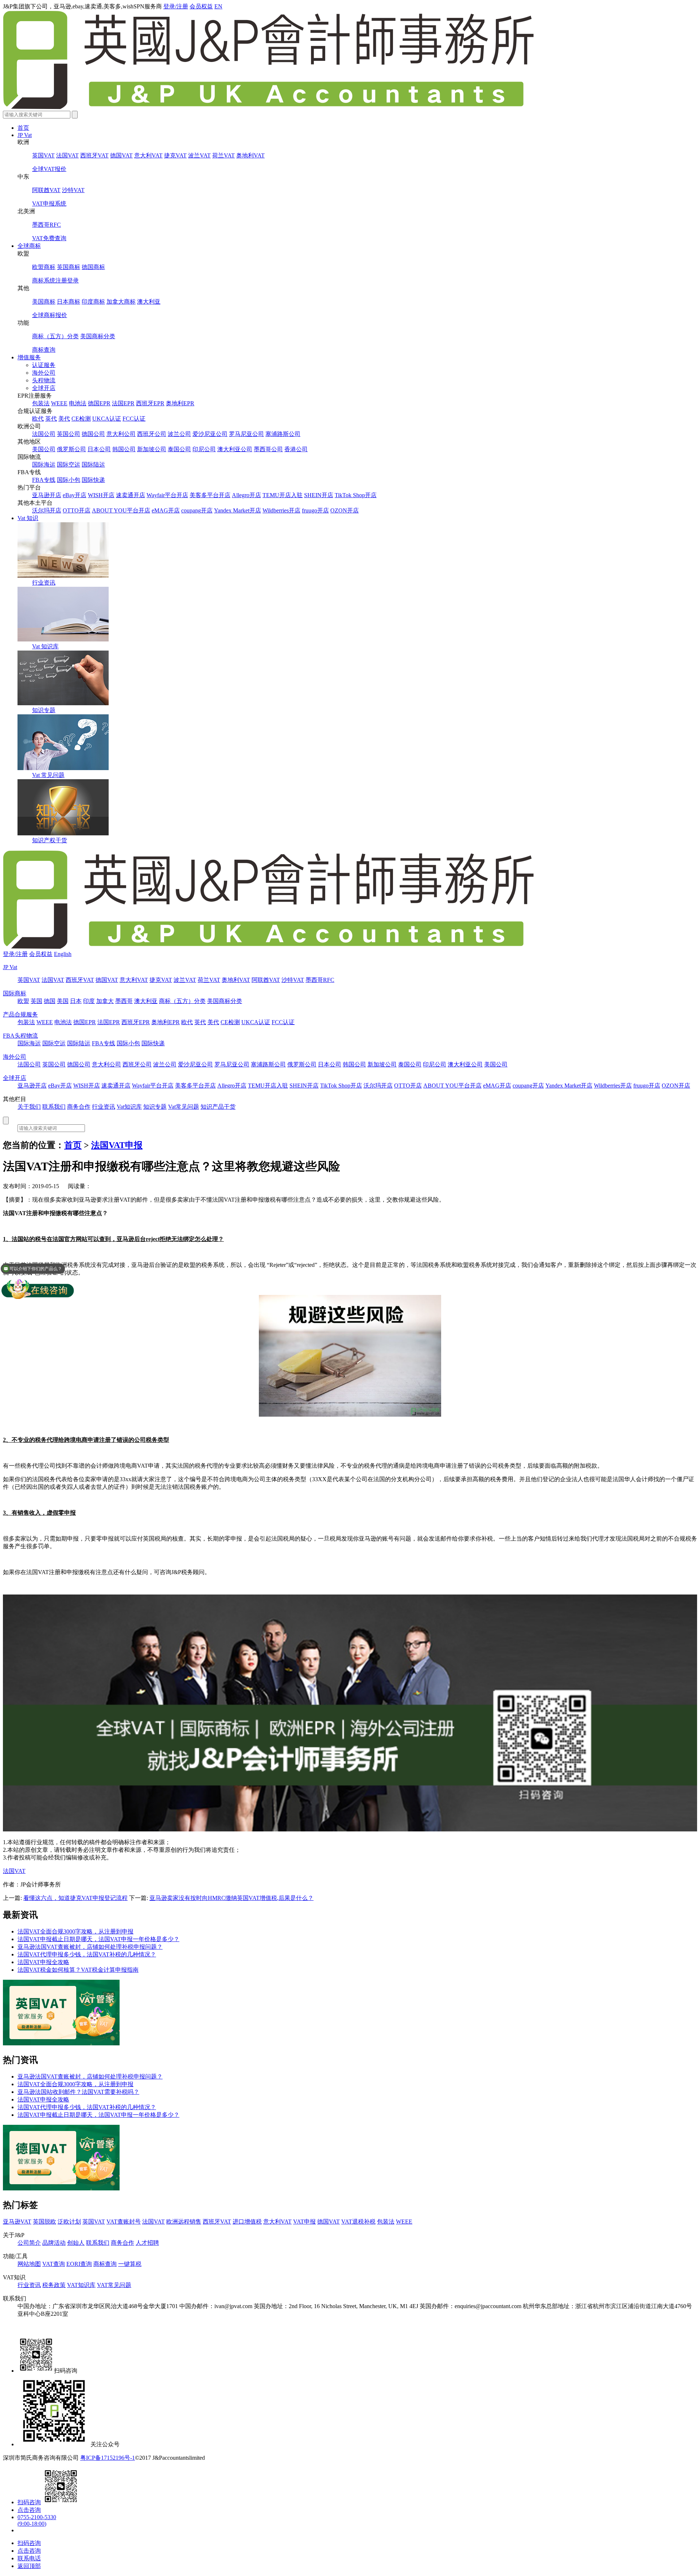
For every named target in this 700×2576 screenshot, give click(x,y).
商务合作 (79, 1107)
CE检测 (81, 419)
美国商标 (44, 302)
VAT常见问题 (114, 2285)
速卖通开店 (131, 495)
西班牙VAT (94, 155)
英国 (36, 1001)
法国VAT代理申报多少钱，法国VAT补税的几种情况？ (87, 1954)
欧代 (38, 419)
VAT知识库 (81, 2285)
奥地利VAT (250, 155)
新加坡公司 (152, 449)
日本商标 (69, 302)
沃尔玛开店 (47, 510)
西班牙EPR (150, 403)
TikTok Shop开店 (356, 495)
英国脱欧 (44, 2222)
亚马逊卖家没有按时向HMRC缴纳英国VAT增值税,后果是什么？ (232, 1898)
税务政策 (54, 2285)
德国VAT (121, 155)
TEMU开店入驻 (283, 495)
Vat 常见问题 (48, 775)
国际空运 (69, 465)
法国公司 (44, 434)
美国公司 (44, 449)
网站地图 (29, 2264)
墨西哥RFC (46, 225)
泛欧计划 (69, 2222)
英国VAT (43, 155)
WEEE (59, 403)
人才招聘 (147, 2243)
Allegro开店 (246, 495)
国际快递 (93, 480)
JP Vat (25, 135)
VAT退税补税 (358, 2222)
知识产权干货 (50, 840)
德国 (50, 1001)
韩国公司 (124, 449)
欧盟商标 (44, 267)
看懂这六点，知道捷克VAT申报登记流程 (75, 1898)
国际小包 (69, 480)
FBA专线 (44, 480)
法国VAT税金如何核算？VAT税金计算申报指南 (78, 1970)
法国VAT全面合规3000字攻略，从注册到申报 (75, 1931)
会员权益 (201, 6)
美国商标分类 (98, 336)
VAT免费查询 (49, 238)
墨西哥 (124, 1001)
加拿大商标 (121, 302)
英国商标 (69, 267)
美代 (64, 419)
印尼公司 (204, 449)
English (63, 954)
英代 (51, 419)
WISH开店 (101, 495)
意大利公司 (121, 434)
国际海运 (44, 465)
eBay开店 (75, 495)
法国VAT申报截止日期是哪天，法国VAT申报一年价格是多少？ (98, 1939)
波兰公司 (179, 434)
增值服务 (29, 357)
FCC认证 (134, 419)
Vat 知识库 (45, 646)
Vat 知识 (28, 518)
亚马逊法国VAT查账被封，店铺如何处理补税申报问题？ (90, 1947)
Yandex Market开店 (238, 510)
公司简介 (29, 2243)
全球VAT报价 (49, 169)
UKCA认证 (107, 419)
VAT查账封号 (124, 2222)
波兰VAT (199, 155)
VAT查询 (54, 2264)
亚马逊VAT (17, 2222)
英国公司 (69, 434)
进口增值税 (247, 2222)
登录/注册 (176, 6)
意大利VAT (148, 155)
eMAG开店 (166, 510)
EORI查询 (79, 2264)
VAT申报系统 (49, 204)
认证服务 (44, 365)
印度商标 (93, 302)
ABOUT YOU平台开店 (121, 510)
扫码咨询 (29, 2502)
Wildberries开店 (281, 510)
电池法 (78, 403)
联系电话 (29, 2558)
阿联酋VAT (46, 190)
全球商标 (29, 246)
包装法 (41, 403)
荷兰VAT (223, 155)
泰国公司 (179, 449)
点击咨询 (29, 2510)
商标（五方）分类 (55, 336)
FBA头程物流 (20, 1036)
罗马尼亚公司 (246, 434)
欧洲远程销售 (184, 2222)
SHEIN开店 (319, 495)
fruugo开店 (315, 510)
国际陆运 (93, 465)
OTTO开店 (77, 510)
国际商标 (15, 993)
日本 (76, 1001)
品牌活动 (54, 2243)
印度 (89, 1001)
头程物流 (44, 380)
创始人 (76, 2243)
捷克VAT (175, 155)
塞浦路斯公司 (283, 434)
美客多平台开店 (210, 495)
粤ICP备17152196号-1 (108, 2458)
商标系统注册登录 (55, 280)
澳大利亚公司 (235, 449)
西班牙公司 (152, 434)
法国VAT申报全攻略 (43, 1962)
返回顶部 (29, 2566)
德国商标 (93, 267)
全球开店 (44, 388)
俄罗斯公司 (71, 449)
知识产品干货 (218, 1107)
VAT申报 (304, 2222)
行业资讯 (44, 583)
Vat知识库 (129, 1107)
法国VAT (67, 155)
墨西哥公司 (268, 449)
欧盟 (23, 1001)
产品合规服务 (20, 1014)
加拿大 (105, 1001)
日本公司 (99, 449)
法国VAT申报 (117, 1145)
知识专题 (44, 710)
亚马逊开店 (47, 495)
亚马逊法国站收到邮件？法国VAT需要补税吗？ (78, 2092)
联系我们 (54, 1107)
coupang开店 (197, 510)
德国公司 (93, 434)
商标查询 (44, 350)
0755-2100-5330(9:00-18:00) (37, 2520)
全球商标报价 (50, 315)
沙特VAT (73, 190)
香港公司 (296, 449)
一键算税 (130, 2264)
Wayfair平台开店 (167, 495)
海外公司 (44, 373)
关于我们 (29, 1107)
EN (218, 6)
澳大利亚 (149, 302)
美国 (63, 1001)
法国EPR (123, 403)
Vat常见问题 (184, 1107)
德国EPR (99, 403)
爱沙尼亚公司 (210, 434)
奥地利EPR (180, 403)
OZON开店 (345, 510)
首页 (23, 128)
